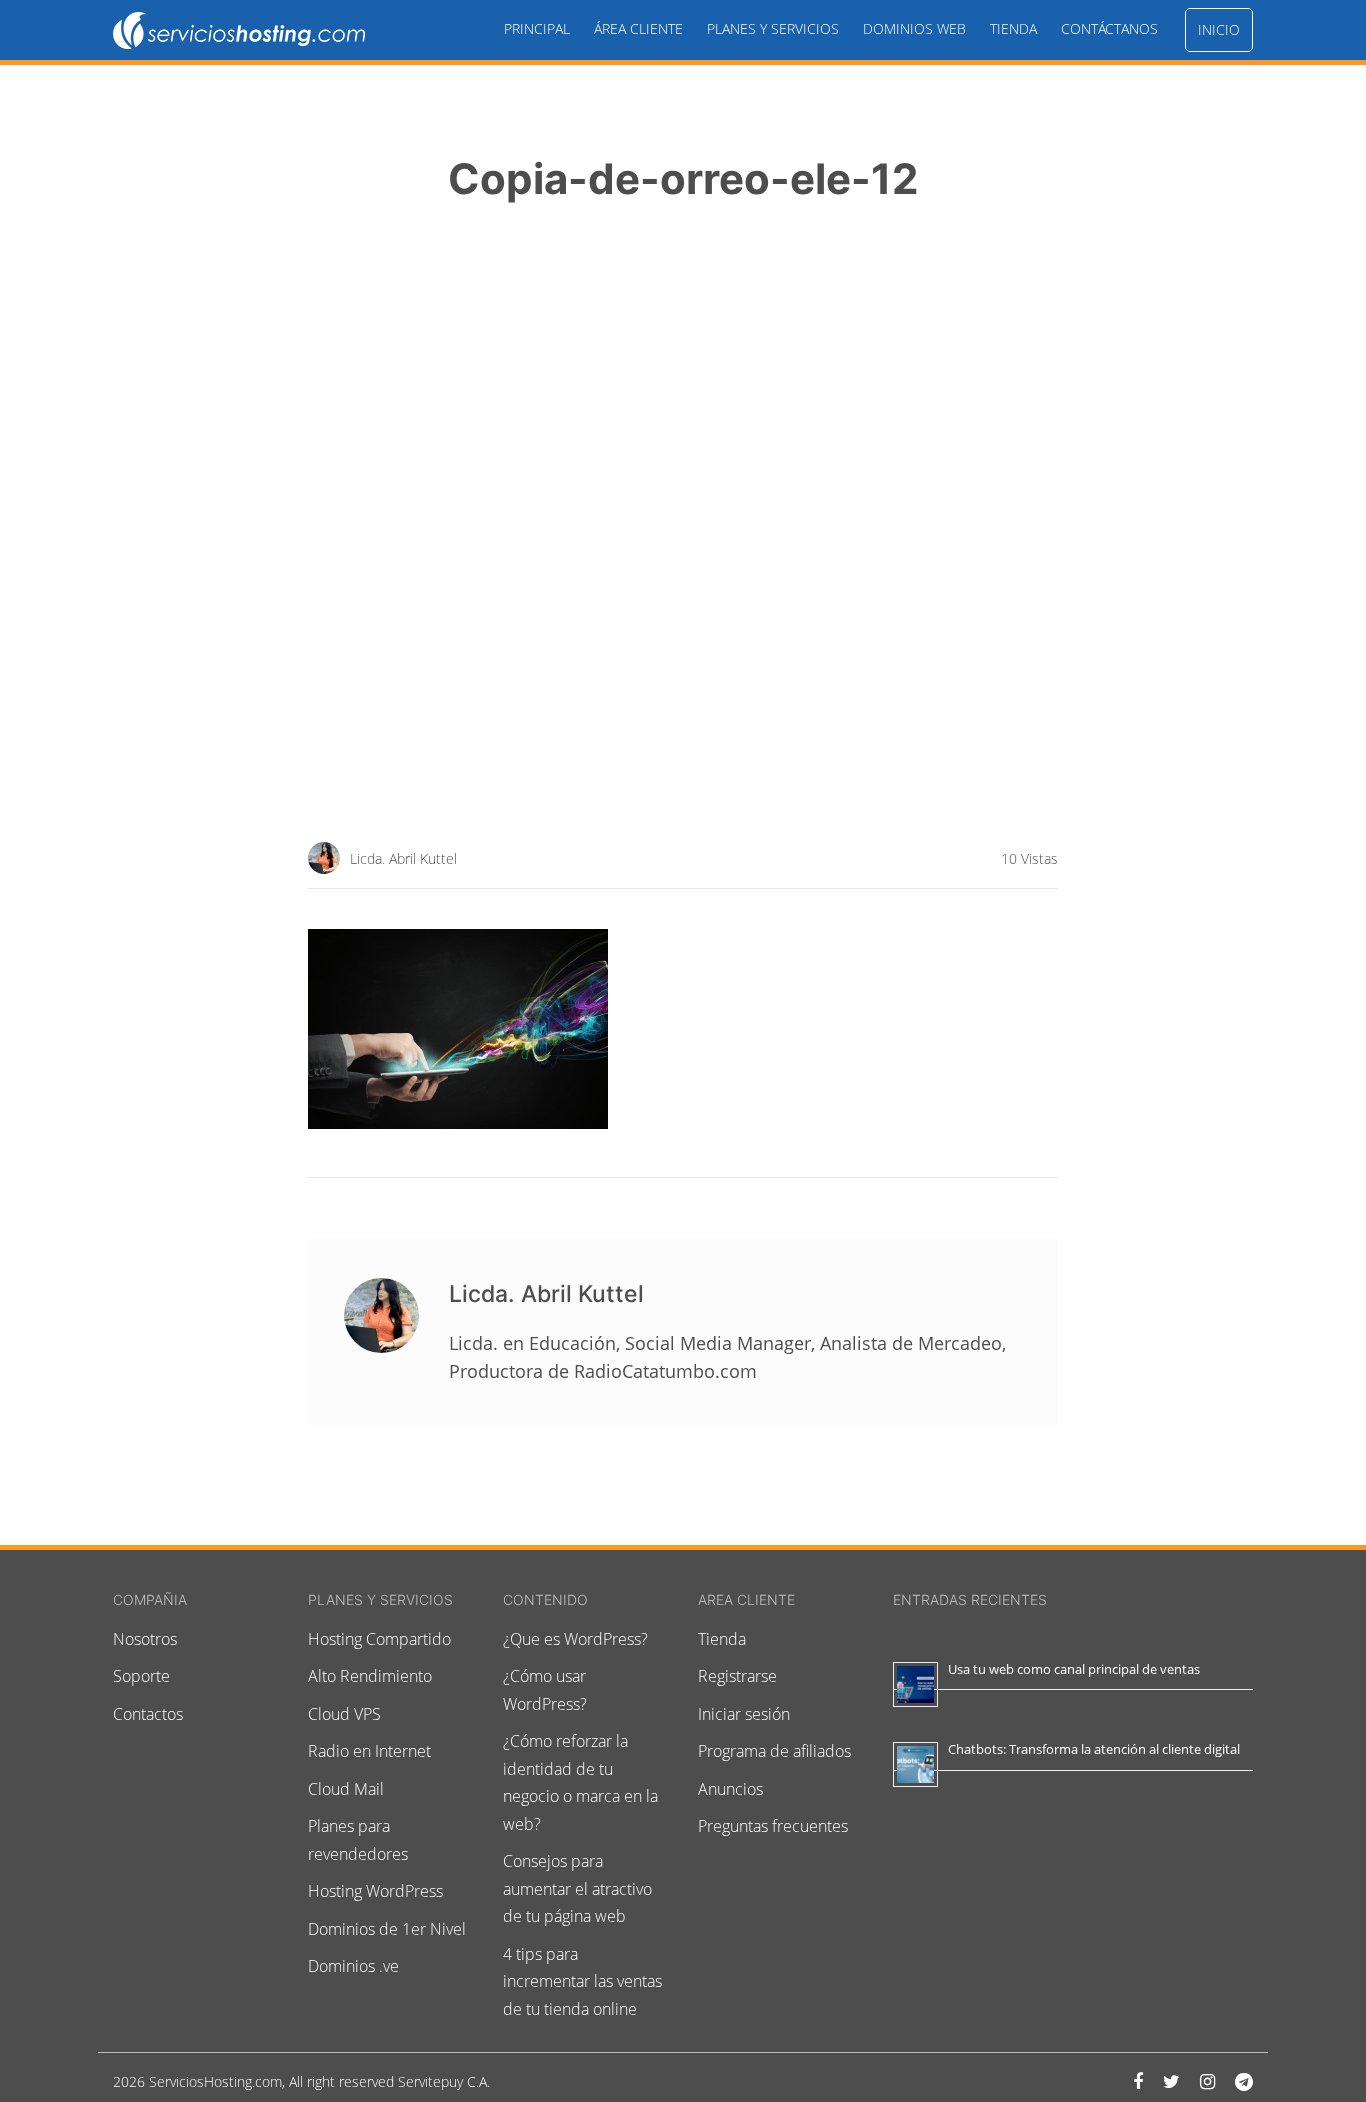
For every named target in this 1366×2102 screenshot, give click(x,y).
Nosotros (145, 1639)
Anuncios (730, 1789)
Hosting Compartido (379, 1639)
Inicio (1219, 29)
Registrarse (737, 1676)
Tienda (1013, 28)
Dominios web (914, 28)
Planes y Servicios (773, 28)
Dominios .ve (353, 1966)
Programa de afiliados (774, 1751)
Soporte (141, 1676)
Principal (537, 28)
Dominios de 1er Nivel (387, 1929)
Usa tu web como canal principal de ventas (1074, 1669)
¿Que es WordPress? (575, 1639)
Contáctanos (1109, 28)
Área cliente (638, 28)
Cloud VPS (344, 1714)
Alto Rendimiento (370, 1676)
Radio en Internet (369, 1751)
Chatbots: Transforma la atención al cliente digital (1094, 1749)
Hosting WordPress (375, 1891)
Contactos (148, 1714)
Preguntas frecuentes (773, 1826)
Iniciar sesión (744, 1714)
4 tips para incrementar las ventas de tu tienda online (582, 1981)
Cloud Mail (346, 1789)
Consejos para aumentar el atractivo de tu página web (577, 1888)
